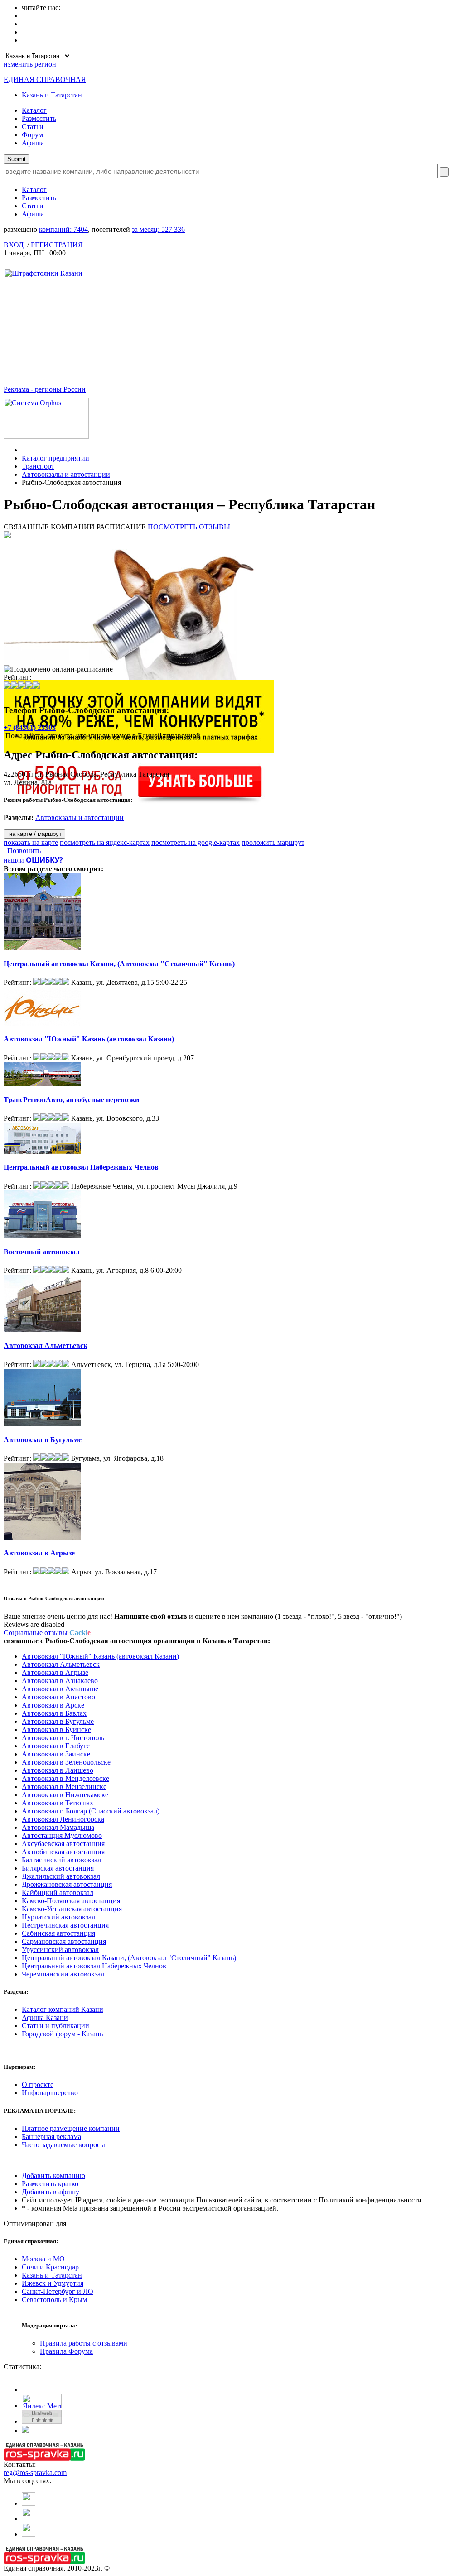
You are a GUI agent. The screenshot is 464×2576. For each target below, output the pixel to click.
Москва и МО (43, 2259)
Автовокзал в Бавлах (54, 1713)
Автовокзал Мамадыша (58, 1827)
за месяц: (158, 229)
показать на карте (31, 842)
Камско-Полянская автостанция (71, 1901)
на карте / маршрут (34, 834)
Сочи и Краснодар (50, 2267)
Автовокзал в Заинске (56, 1754)
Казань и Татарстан (52, 95)
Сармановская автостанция (64, 1941)
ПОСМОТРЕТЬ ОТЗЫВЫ (189, 527)
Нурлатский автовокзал (58, 1917)
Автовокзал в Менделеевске (65, 1778)
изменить (30, 64)
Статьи (33, 127)
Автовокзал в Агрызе (39, 1553)
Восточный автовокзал (42, 1252)
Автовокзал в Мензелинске (64, 1787)
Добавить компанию (53, 2175)
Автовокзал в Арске (53, 1705)
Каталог (34, 110)
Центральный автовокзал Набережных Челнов (81, 1167)
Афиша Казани (45, 2017)
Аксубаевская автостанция (63, 1844)
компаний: (63, 229)
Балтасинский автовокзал (61, 1860)
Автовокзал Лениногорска (63, 1819)
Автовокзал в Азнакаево (60, 1681)
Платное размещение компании (71, 2128)
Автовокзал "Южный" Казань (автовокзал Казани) (89, 1039)
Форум (32, 135)
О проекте (38, 2084)
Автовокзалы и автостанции (66, 474)
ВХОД (14, 245)
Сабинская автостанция (58, 1933)
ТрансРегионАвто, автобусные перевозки (71, 1100)
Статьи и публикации (56, 2026)
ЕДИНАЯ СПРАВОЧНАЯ (45, 79)
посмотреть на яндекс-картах (105, 842)
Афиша (33, 143)
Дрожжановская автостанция (67, 1884)
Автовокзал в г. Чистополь (63, 1738)
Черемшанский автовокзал (63, 1974)
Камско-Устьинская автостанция (72, 1909)
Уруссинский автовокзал (60, 1950)
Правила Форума (66, 2351)
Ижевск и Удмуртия (53, 2283)
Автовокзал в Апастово (58, 1697)
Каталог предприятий (56, 458)
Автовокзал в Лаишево (58, 1770)
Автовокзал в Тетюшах (58, 1803)
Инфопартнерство (50, 2093)
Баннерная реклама (51, 2137)
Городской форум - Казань (62, 2034)
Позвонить (22, 851)
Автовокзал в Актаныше (60, 1689)
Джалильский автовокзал (61, 1876)
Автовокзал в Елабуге (56, 1746)
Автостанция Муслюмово (62, 1835)
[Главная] (24, 450)
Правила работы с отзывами (84, 2343)
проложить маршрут (273, 842)
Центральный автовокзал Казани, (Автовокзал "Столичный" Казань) (119, 964)
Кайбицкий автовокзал (58, 1892)
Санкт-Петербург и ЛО (58, 2291)
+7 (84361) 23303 (30, 727)
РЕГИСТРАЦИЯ (57, 245)
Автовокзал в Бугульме (43, 1440)
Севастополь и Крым (54, 2300)
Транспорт (38, 466)
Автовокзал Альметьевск (46, 1346)
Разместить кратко (50, 2184)
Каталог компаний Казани (63, 2009)
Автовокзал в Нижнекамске (65, 1795)
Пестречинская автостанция (65, 1925)
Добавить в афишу (51, 2192)
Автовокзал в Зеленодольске (66, 1762)
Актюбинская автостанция (63, 1852)
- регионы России (45, 389)
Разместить (39, 118)
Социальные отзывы (47, 1633)
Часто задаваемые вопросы (63, 2145)
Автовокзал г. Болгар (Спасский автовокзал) (91, 1811)
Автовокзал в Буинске (56, 1729)
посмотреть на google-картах (196, 842)
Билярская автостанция (58, 1868)
